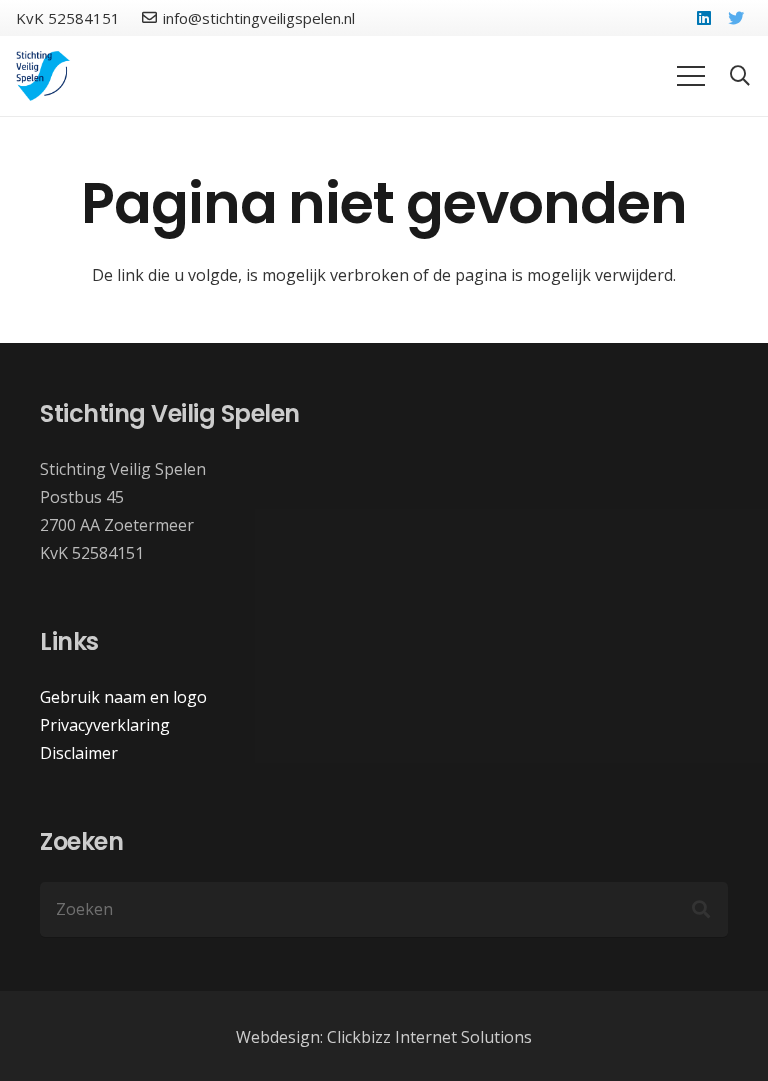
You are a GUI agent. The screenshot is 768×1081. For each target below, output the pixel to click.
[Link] (43, 76)
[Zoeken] (701, 909)
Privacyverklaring (105, 725)
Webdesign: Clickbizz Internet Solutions (384, 1037)
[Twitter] (736, 18)
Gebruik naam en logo (123, 697)
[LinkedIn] (704, 18)
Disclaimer (79, 753)
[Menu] (691, 76)
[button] (740, 76)
